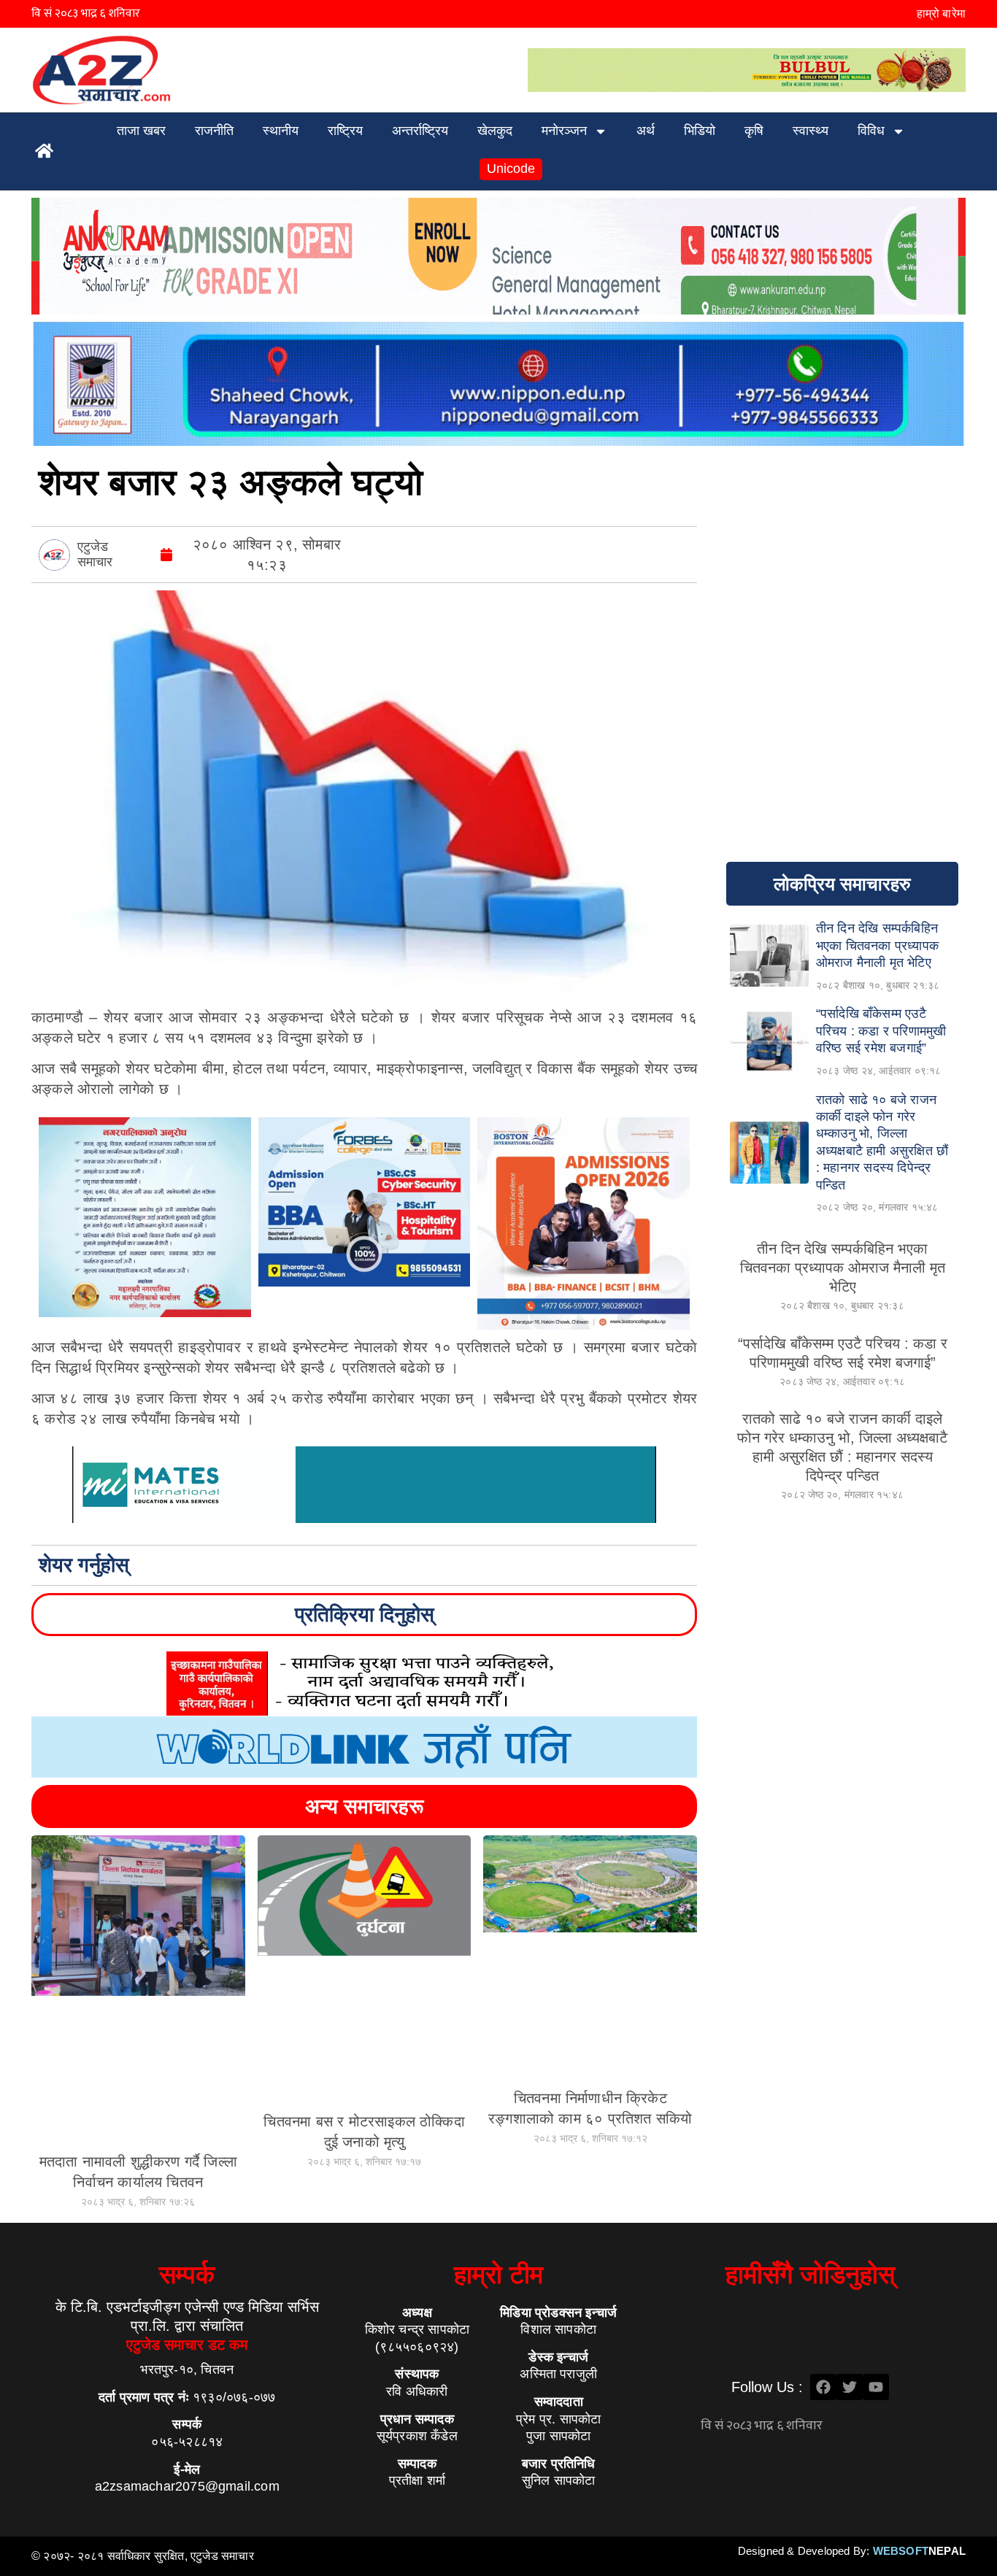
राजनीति (214, 131)
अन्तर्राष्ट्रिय (420, 131)
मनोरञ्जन (564, 131)
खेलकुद (495, 131)
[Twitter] (850, 2387)
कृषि (754, 131)
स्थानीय (281, 131)
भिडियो (700, 131)
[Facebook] (823, 2387)
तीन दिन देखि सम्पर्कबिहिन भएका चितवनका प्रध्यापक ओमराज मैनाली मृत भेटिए (843, 1268)
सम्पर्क (187, 2274)
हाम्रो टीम (498, 2274)
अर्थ (646, 131)
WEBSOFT (919, 2551)
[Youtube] (876, 2387)
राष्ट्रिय (345, 131)
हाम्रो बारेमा (941, 14)
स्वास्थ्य (811, 131)
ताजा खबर (141, 131)
